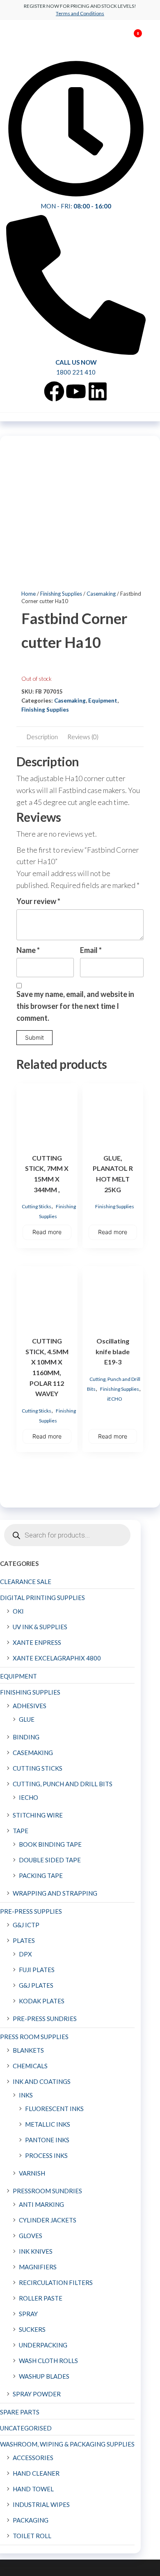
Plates (24, 1940)
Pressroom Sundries (47, 2191)
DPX (25, 1954)
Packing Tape (41, 1875)
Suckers (32, 2329)
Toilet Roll (32, 2536)
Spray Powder (37, 2394)
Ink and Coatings (42, 2081)
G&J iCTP (26, 1925)
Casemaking (101, 594)
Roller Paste (41, 2298)
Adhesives (30, 1706)
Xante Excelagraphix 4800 (57, 1658)
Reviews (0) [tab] (83, 737)
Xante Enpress (37, 1642)
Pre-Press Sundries (45, 2019)
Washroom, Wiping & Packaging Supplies (67, 2444)
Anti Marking (41, 2204)
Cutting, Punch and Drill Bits (63, 1784)
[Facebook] (54, 391)
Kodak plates (42, 2001)
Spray (28, 2314)
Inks (26, 2095)
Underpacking (43, 2345)
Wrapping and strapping (55, 1893)
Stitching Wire (38, 1815)
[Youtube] (76, 391)
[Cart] (134, 40)
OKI (18, 1611)
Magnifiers (38, 2267)
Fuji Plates (37, 1970)
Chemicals (30, 2066)
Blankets (28, 2050)
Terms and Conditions (80, 13)
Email (91, 950)
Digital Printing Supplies (42, 1598)
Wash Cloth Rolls (48, 2361)
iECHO (115, 1399)
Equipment (103, 701)
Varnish (32, 2173)
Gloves (31, 2236)
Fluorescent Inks (54, 2109)
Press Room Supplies (34, 2037)
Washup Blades (44, 2376)
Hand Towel (33, 2489)
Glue (27, 1719)
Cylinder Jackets (48, 2220)
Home (29, 594)
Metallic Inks (48, 2124)
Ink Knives (36, 2251)
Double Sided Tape (50, 1860)
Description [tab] (42, 737)
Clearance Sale (26, 1582)
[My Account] (126, 39)
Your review (38, 901)
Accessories (33, 2458)
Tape (21, 1831)
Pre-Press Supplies (31, 1911)
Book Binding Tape (50, 1844)
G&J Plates (36, 1985)
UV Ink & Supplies (40, 1627)
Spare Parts (20, 2412)
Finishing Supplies (61, 594)
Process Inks (46, 2155)
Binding (26, 1737)
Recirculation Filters (56, 2282)
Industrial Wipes (41, 2504)
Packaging (31, 2520)
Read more (47, 1232)
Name (28, 950)
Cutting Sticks (37, 1206)
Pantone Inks (47, 2140)
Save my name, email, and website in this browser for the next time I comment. (75, 1006)
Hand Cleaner (36, 2473)
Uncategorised (26, 2428)
